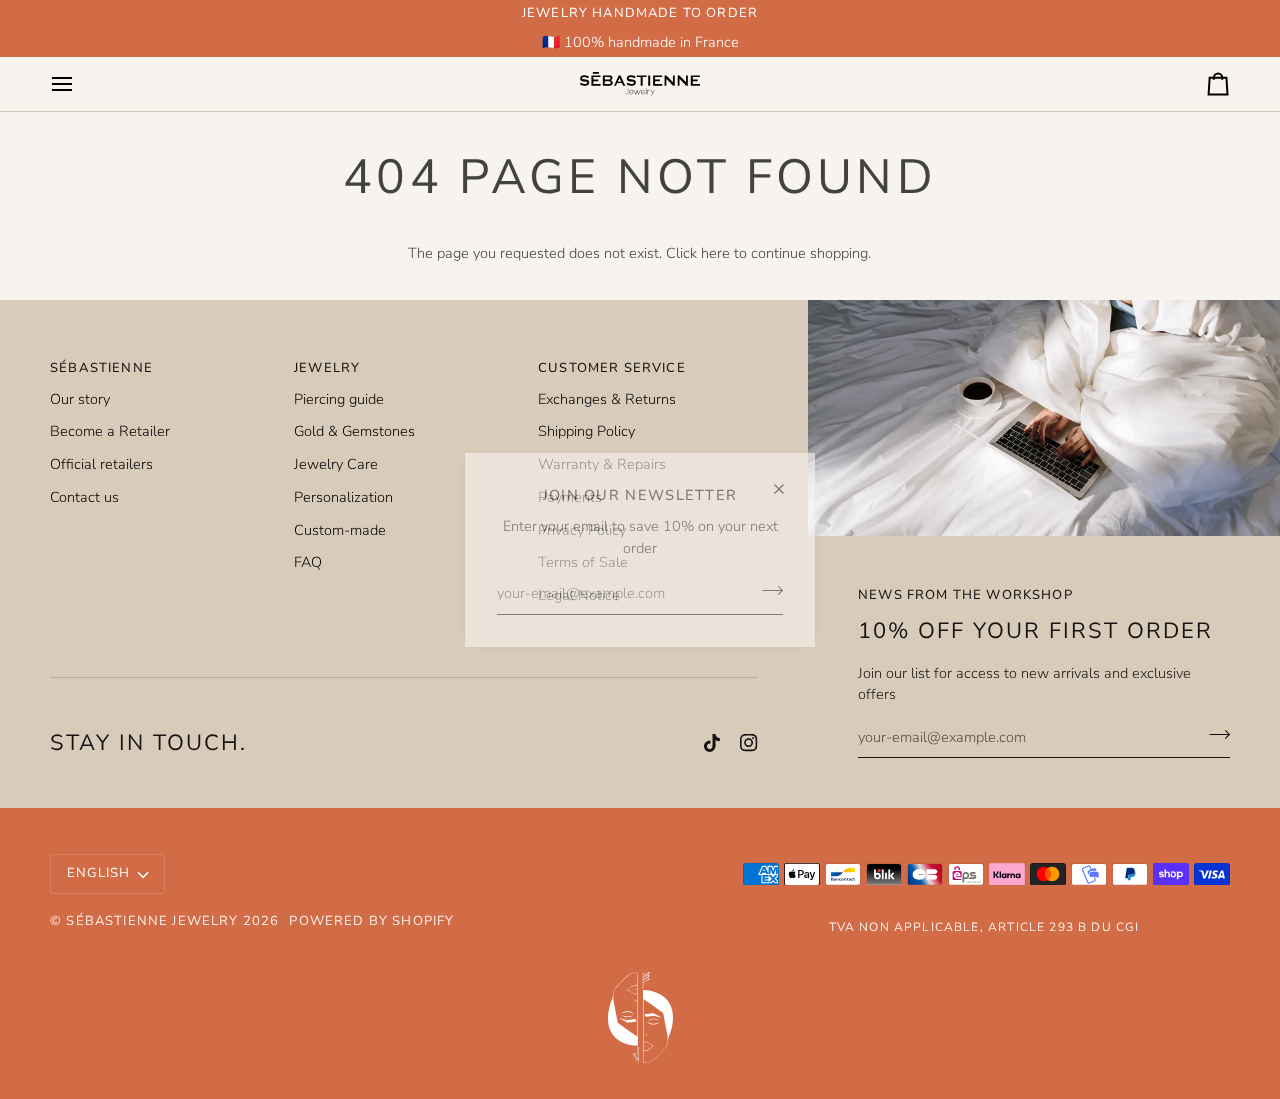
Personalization (343, 497)
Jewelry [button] (327, 368)
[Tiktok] (712, 743)
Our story (80, 399)
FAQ (308, 562)
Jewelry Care (336, 464)
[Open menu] (80, 83)
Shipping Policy (586, 431)
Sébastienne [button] (101, 368)
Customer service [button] (612, 368)
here (715, 253)
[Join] (766, 591)
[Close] (787, 480)
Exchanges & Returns (607, 399)
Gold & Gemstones (354, 431)
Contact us (84, 497)
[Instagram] (749, 743)
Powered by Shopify (371, 921)
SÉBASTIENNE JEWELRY (152, 921)
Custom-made (340, 530)
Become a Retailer (110, 431)
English (98, 873)
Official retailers (101, 464)
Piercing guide (339, 399)
